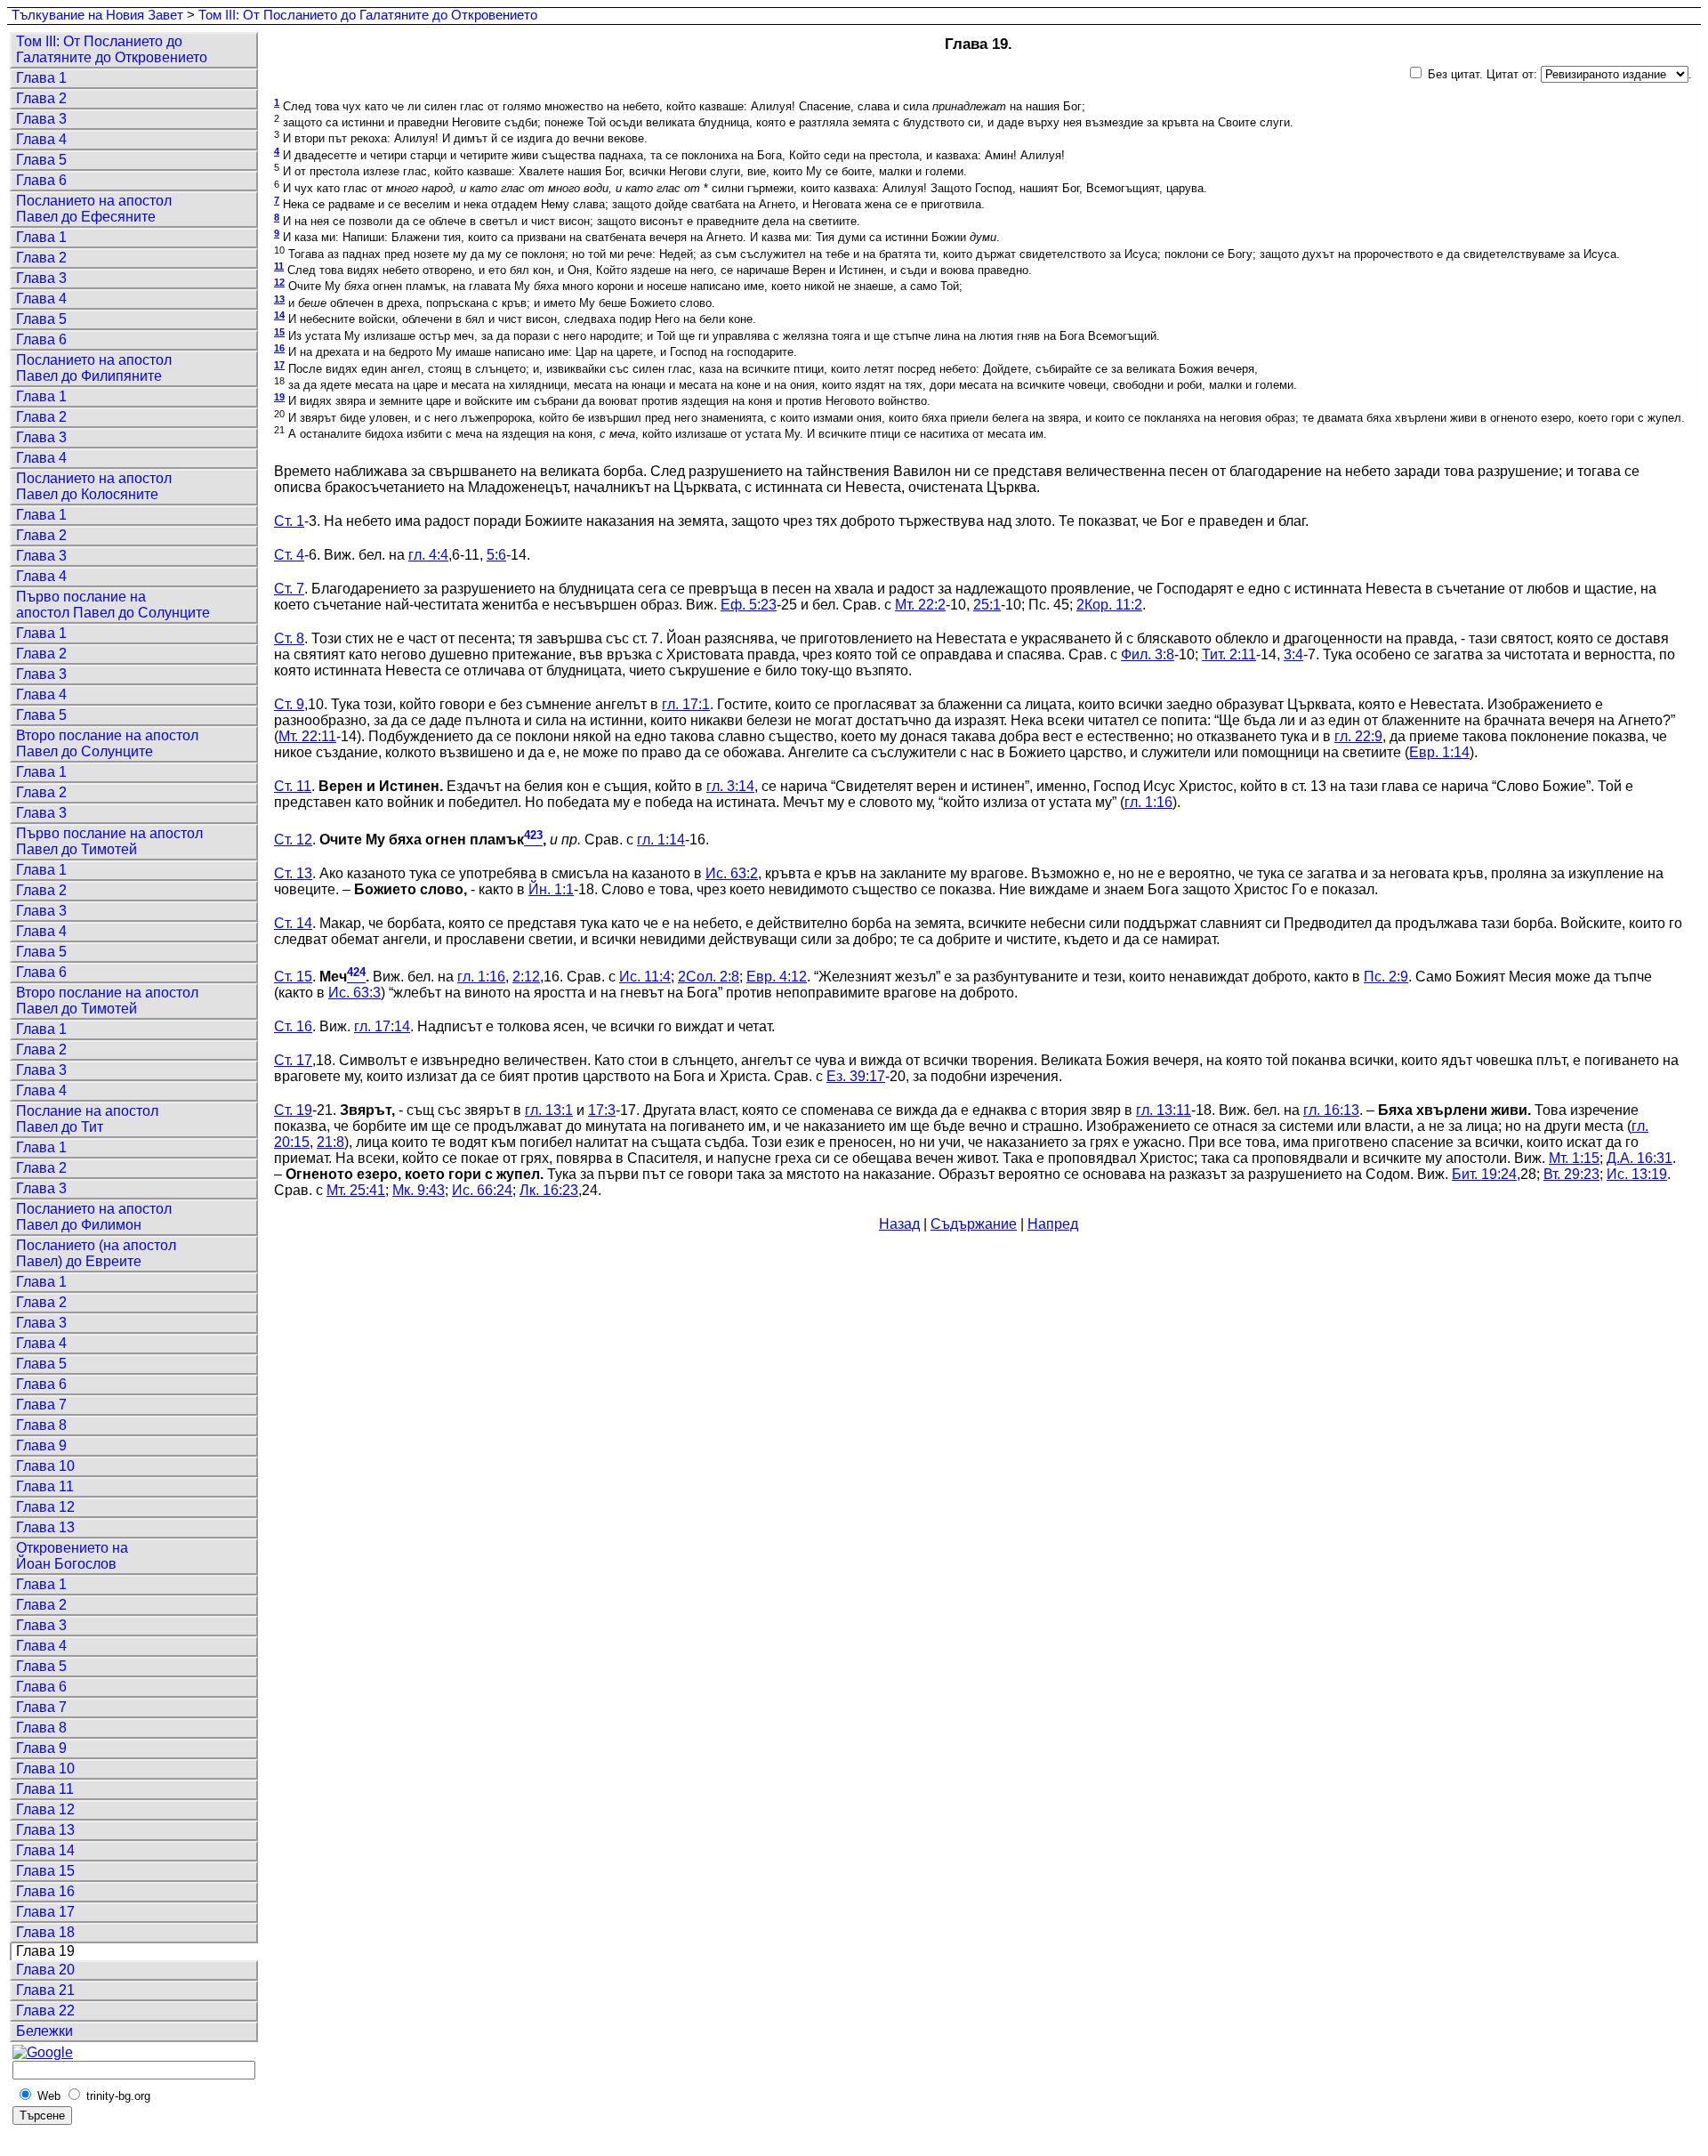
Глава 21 (45, 1990)
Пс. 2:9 (1386, 977)
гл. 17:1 (686, 704)
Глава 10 (45, 1466)
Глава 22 (45, 2011)
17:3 (602, 1110)
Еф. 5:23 (749, 605)
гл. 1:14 (661, 840)
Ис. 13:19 (1637, 1174)
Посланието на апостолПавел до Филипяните (94, 368)
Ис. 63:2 (732, 873)
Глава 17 (45, 1912)
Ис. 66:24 (482, 1190)
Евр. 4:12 (777, 977)
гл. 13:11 (1164, 1110)
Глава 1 (41, 78)
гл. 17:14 (382, 1026)
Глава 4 (41, 139)
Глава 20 (45, 1970)
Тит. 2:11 (1229, 654)
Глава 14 (45, 1850)
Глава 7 (41, 1405)
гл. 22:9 (1358, 736)
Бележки (44, 2031)
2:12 (526, 977)
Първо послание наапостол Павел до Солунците (113, 605)
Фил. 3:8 (1148, 654)
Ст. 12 (293, 840)
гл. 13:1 (549, 1110)
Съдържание (974, 1224)
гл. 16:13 (1331, 1110)
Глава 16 (45, 1891)
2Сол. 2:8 (709, 977)
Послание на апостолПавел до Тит (87, 1119)
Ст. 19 (293, 1110)
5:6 (496, 555)
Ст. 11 (293, 786)
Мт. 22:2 (920, 605)
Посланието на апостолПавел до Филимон (94, 1217)
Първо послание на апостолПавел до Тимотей (109, 841)
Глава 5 (41, 160)
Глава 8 (41, 1425)
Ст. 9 (289, 704)
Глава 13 (45, 1527)
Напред (1053, 1224)
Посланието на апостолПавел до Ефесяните (94, 209)
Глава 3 (41, 119)
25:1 (987, 605)
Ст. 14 (293, 923)
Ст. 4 (289, 555)
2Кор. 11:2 (1109, 605)
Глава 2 (41, 98)
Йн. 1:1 (551, 889)
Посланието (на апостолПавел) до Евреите (96, 1253)
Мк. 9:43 (419, 1190)
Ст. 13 (293, 873)
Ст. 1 (289, 521)
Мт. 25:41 (356, 1190)
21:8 (330, 1142)
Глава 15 (45, 1871)
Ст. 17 (293, 1060)
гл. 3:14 (730, 786)
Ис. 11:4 (645, 977)
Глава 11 (45, 1486)
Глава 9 (41, 1445)
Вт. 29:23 (1571, 1174)
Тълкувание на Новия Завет (97, 15)
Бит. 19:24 (1484, 1174)
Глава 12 (45, 1507)
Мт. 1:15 (1574, 1158)
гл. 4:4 (428, 555)
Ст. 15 (293, 977)
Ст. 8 (289, 638)
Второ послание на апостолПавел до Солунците (107, 743)
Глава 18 (45, 1932)
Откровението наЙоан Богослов (72, 1556)
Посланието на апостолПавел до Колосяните (94, 486)
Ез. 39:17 (856, 1076)
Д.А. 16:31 (1640, 1158)
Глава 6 (41, 180)
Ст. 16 (293, 1026)
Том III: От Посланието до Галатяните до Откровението (368, 15)
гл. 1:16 (1148, 802)
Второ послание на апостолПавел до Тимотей (107, 1001)
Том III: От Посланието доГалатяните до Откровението (112, 49)
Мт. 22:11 (307, 736)
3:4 (1293, 654)
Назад (899, 1224)
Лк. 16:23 (549, 1190)
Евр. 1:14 (1439, 752)
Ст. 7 (289, 589)
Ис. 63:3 (354, 993)
